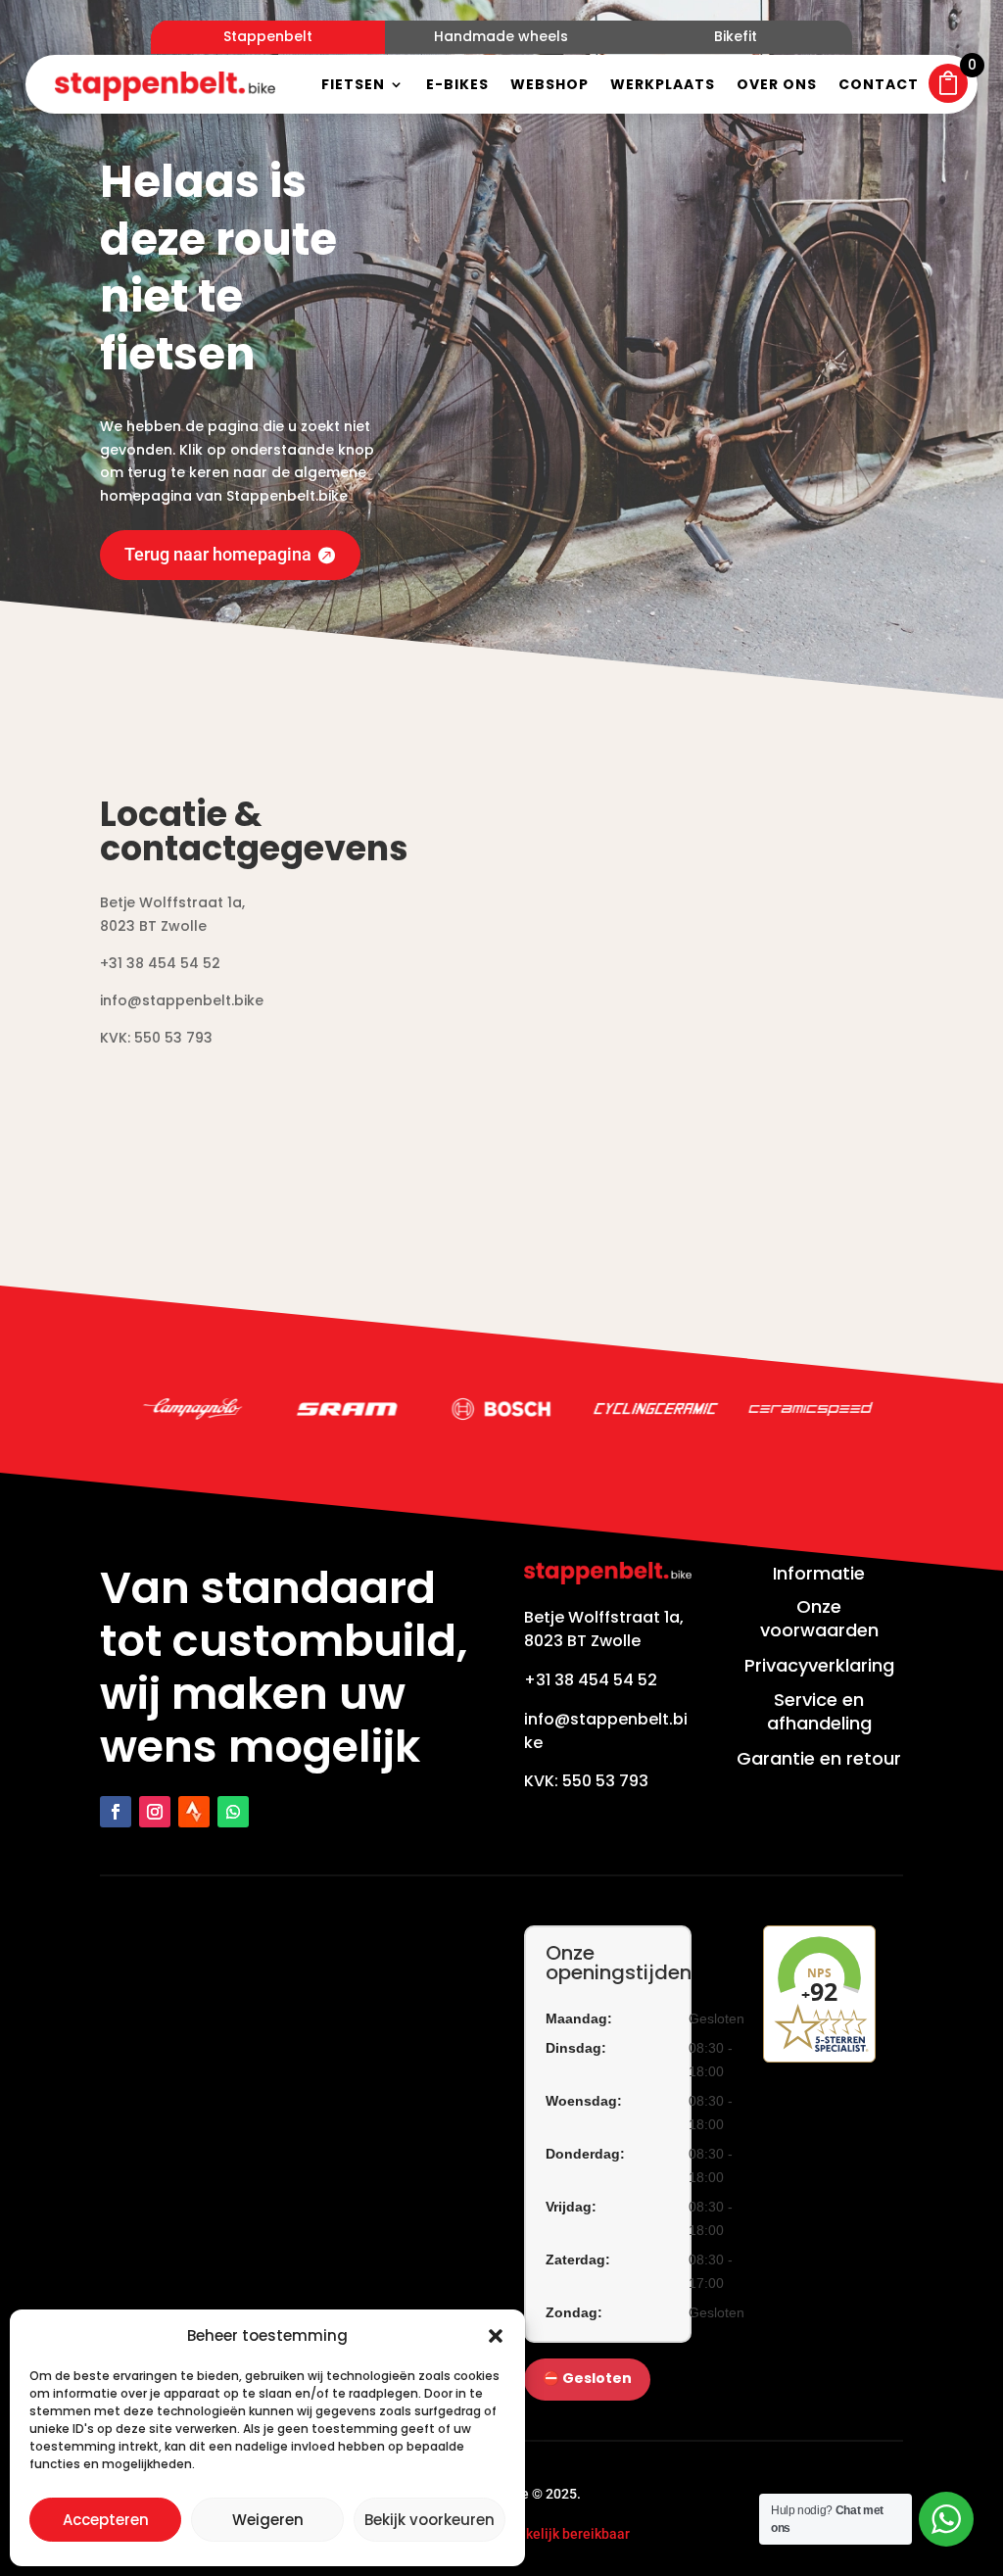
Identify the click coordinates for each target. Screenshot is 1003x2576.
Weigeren (268, 2520)
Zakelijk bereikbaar (570, 2534)
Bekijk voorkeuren (430, 2520)
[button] (496, 2336)
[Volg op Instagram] (155, 1812)
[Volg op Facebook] (116, 1812)
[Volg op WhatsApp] (233, 1812)
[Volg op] (194, 1812)
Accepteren (106, 2520)
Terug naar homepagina (218, 554)
